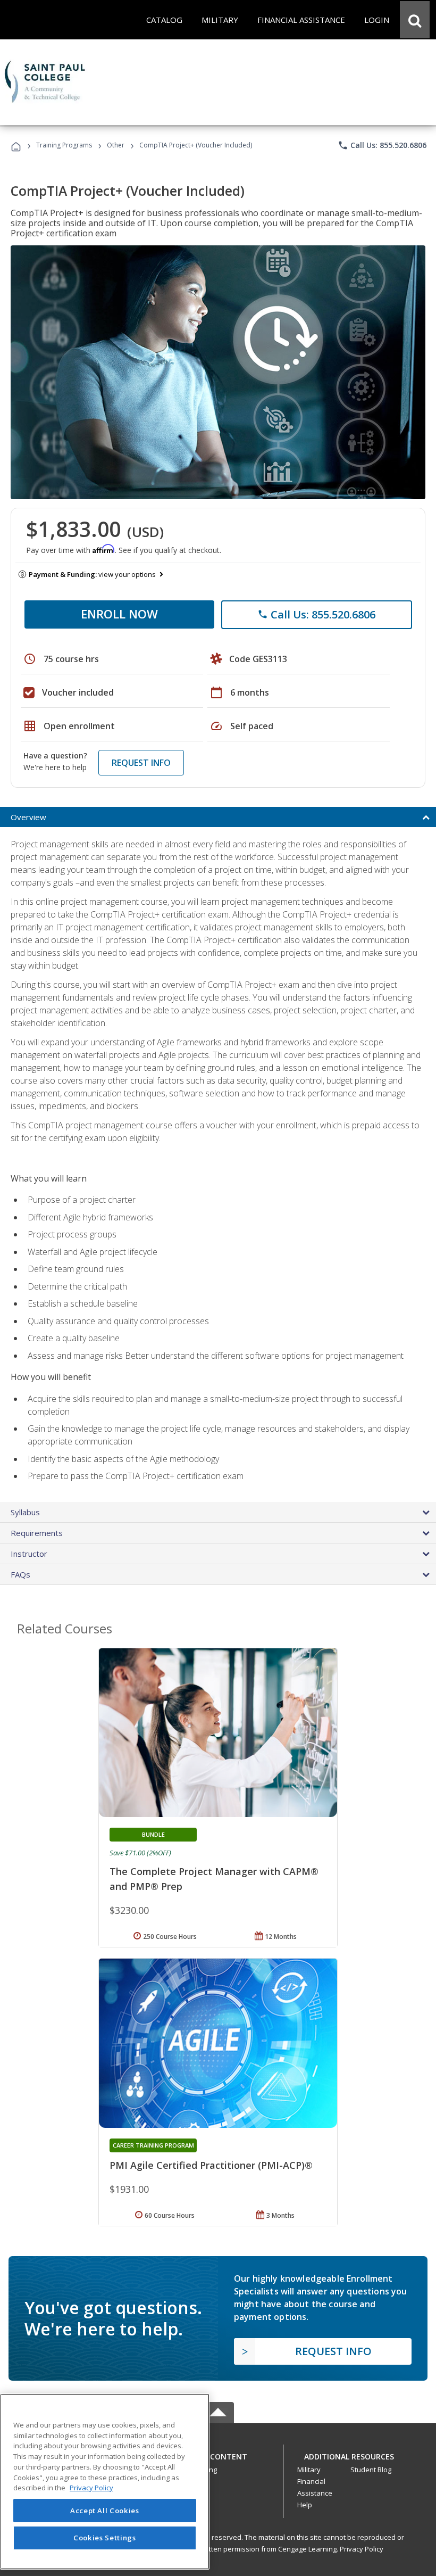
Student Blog (371, 2470)
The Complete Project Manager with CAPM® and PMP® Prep (214, 1879)
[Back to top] (218, 2454)
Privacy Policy (362, 2549)
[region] (105, 2482)
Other (116, 145)
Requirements (37, 1533)
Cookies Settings (105, 2538)
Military (309, 2470)
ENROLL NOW (119, 614)
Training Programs (64, 145)
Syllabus (25, 1512)
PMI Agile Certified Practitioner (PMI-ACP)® (211, 2165)
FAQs (20, 1574)
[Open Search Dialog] (415, 20)
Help (305, 2505)
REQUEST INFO (141, 763)
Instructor (29, 1554)
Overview (28, 817)
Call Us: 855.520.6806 (382, 145)
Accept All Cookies (105, 2511)
